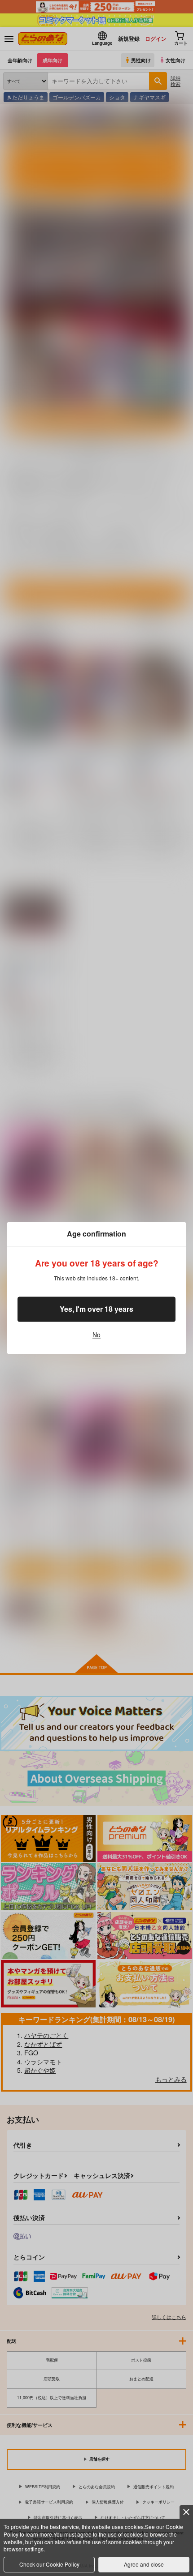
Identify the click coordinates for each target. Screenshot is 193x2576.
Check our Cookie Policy (49, 2564)
